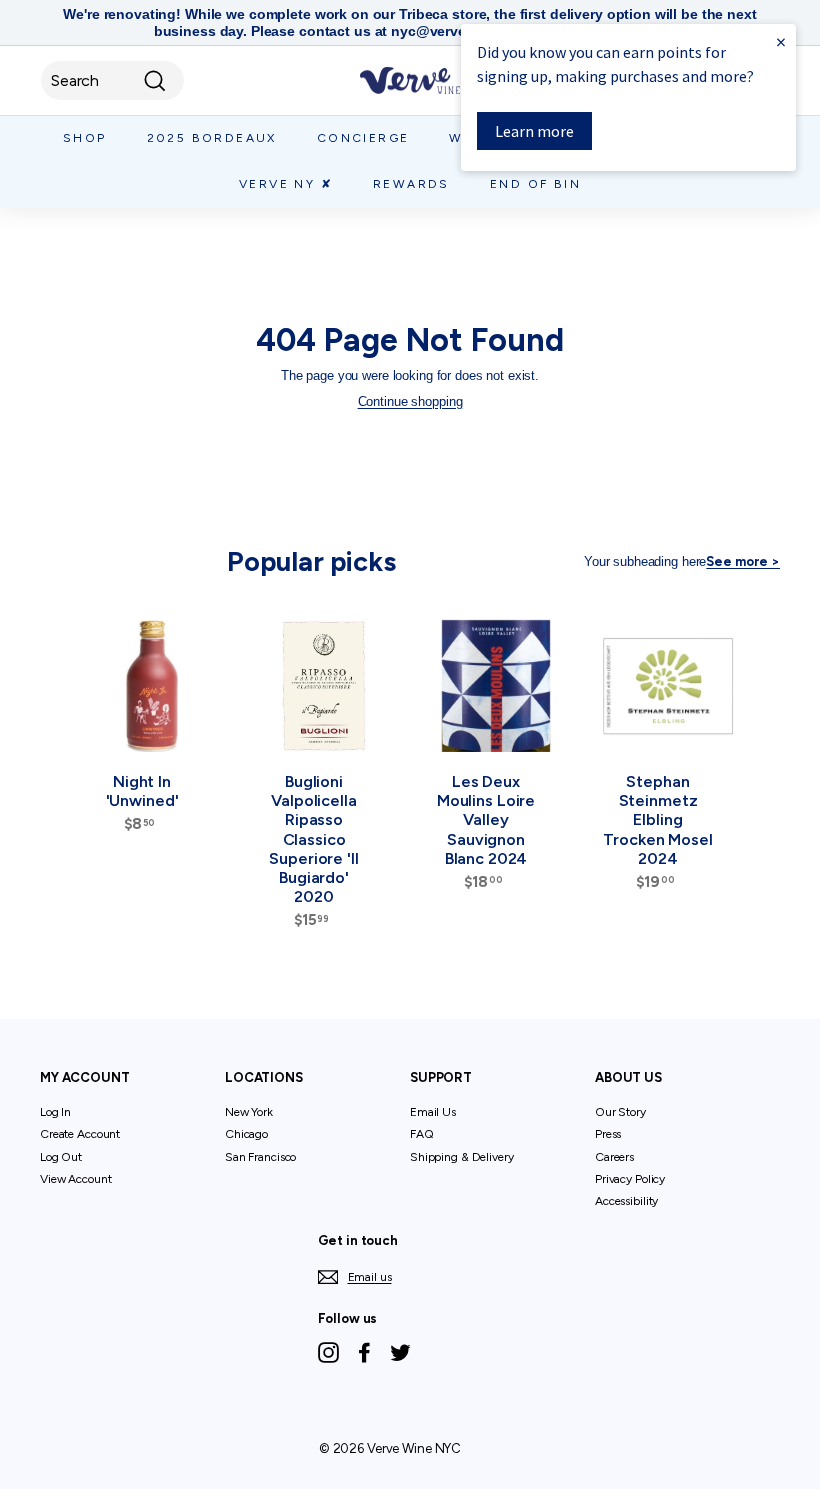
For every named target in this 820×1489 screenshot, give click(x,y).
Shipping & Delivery (462, 1157)
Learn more (534, 131)
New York (249, 1112)
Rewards (411, 184)
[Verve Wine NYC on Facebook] (364, 1352)
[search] (112, 80)
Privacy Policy (630, 1179)
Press (608, 1134)
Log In (55, 1112)
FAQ (422, 1134)
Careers (614, 1157)
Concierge (363, 138)
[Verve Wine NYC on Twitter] (400, 1352)
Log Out (61, 1157)
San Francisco (260, 1157)
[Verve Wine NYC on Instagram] (328, 1352)
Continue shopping (410, 401)
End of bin (535, 184)
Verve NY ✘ (286, 184)
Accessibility (626, 1201)
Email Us (433, 1112)
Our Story (620, 1112)
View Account (75, 1179)
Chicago (246, 1134)
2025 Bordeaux (212, 138)
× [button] (781, 41)
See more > (743, 561)
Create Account (80, 1134)
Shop (85, 138)
